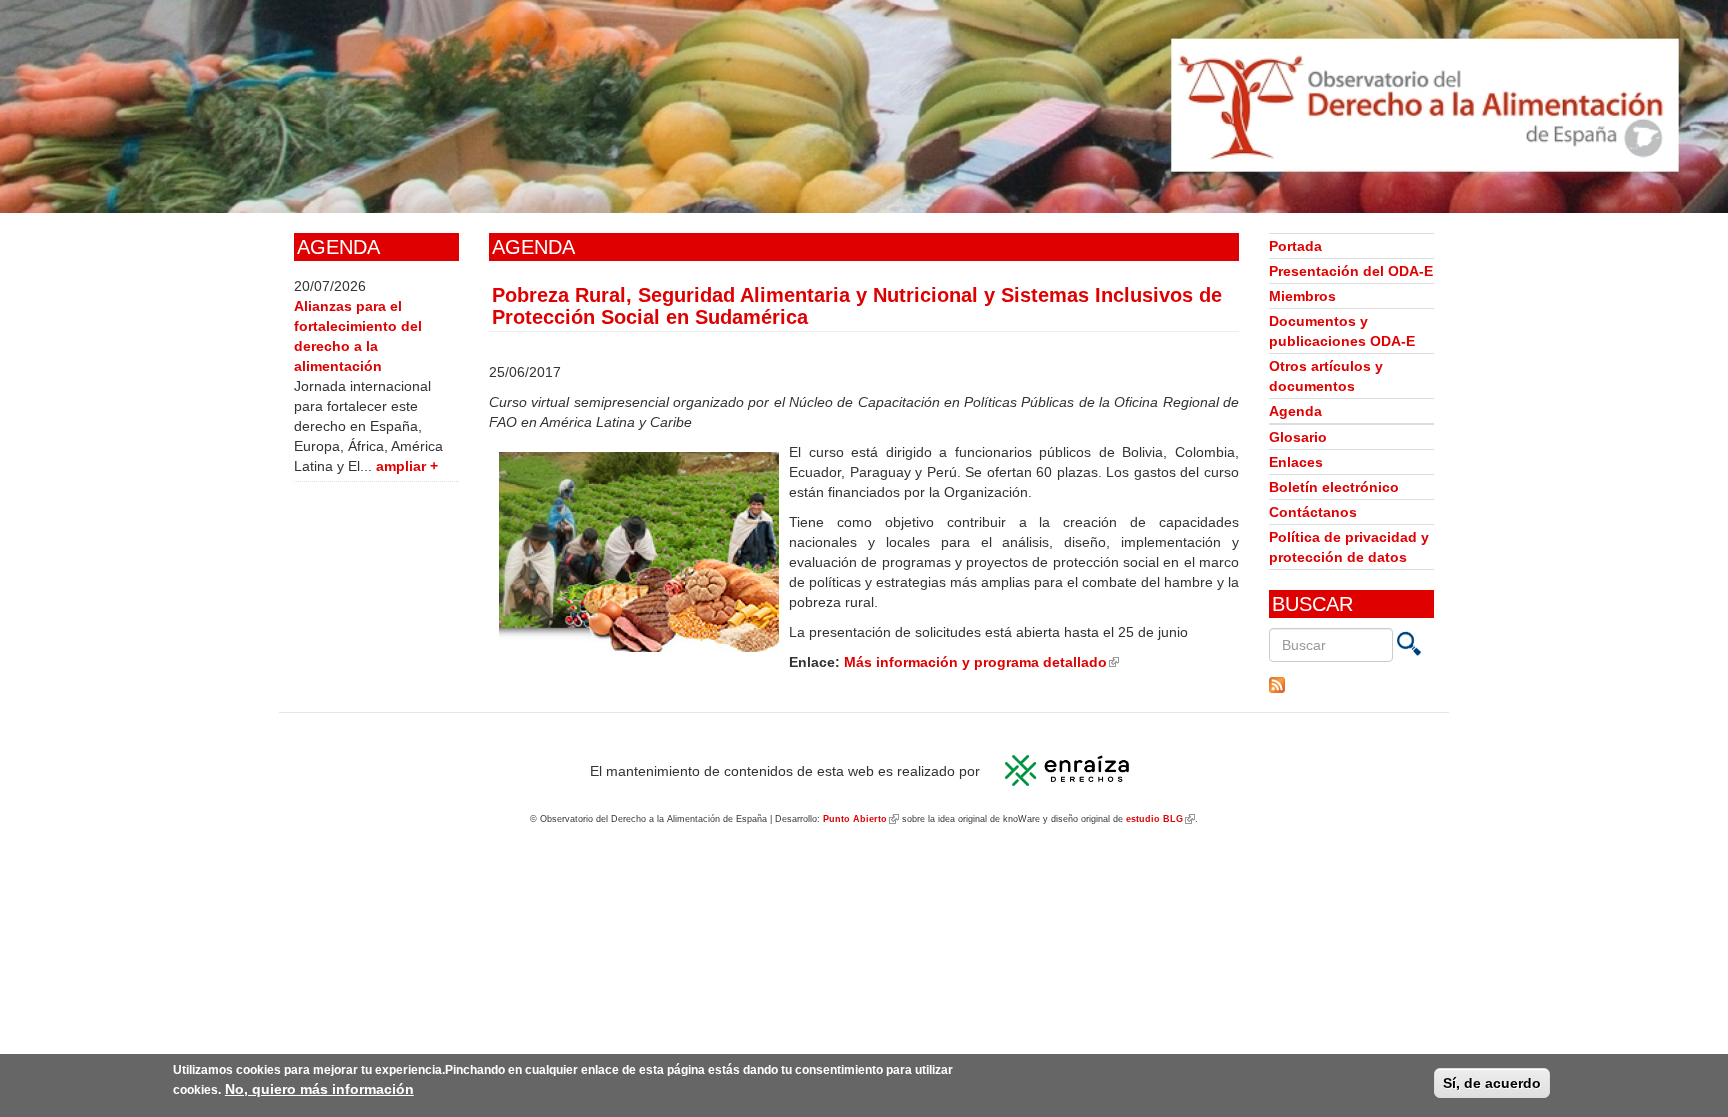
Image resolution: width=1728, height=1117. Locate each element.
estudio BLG (1160, 819)
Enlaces (1296, 462)
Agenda (1295, 411)
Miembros (1302, 296)
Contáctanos (1313, 512)
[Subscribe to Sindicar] (1351, 685)
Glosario (1298, 437)
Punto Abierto (861, 819)
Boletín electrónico (1334, 487)
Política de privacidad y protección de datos (1349, 547)
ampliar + (407, 466)
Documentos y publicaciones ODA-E (1342, 331)
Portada (1295, 246)
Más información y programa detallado (981, 662)
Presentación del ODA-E (1351, 271)
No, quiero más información (319, 1089)
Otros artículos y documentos (1326, 376)
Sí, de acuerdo (1492, 1083)
